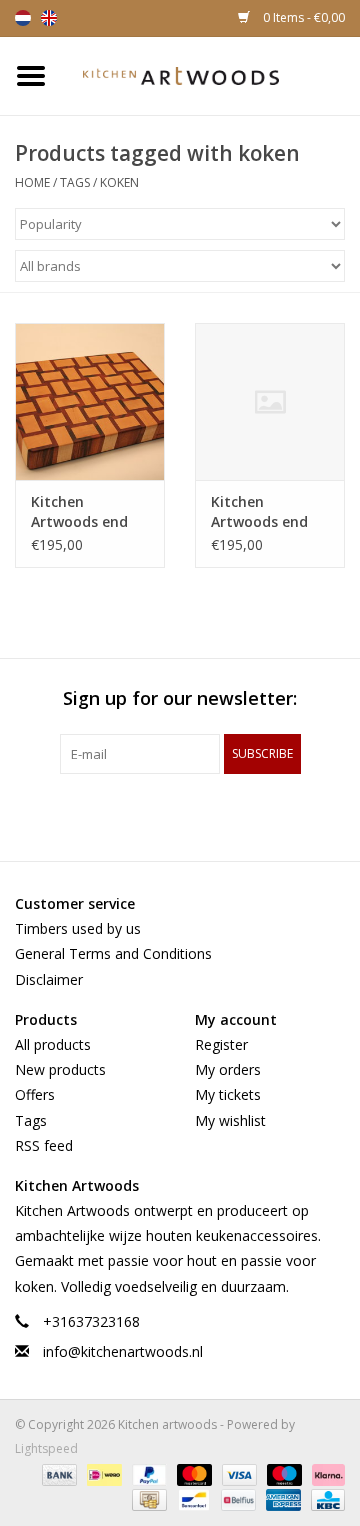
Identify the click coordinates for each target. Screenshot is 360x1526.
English (49, 18)
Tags (75, 182)
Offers (35, 1094)
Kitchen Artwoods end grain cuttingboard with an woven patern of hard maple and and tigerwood (84, 512)
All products (53, 1044)
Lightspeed (46, 1448)
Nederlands (23, 18)
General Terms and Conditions (113, 953)
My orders (228, 1069)
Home (32, 182)
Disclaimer (49, 979)
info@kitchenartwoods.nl (123, 1351)
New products (60, 1069)
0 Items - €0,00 (302, 17)
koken (119, 182)
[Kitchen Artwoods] (211, 74)
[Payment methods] (57, 1473)
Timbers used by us (78, 928)
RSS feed (44, 1145)
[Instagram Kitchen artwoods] (216, 815)
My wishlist (230, 1120)
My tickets (228, 1094)
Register (221, 1044)
